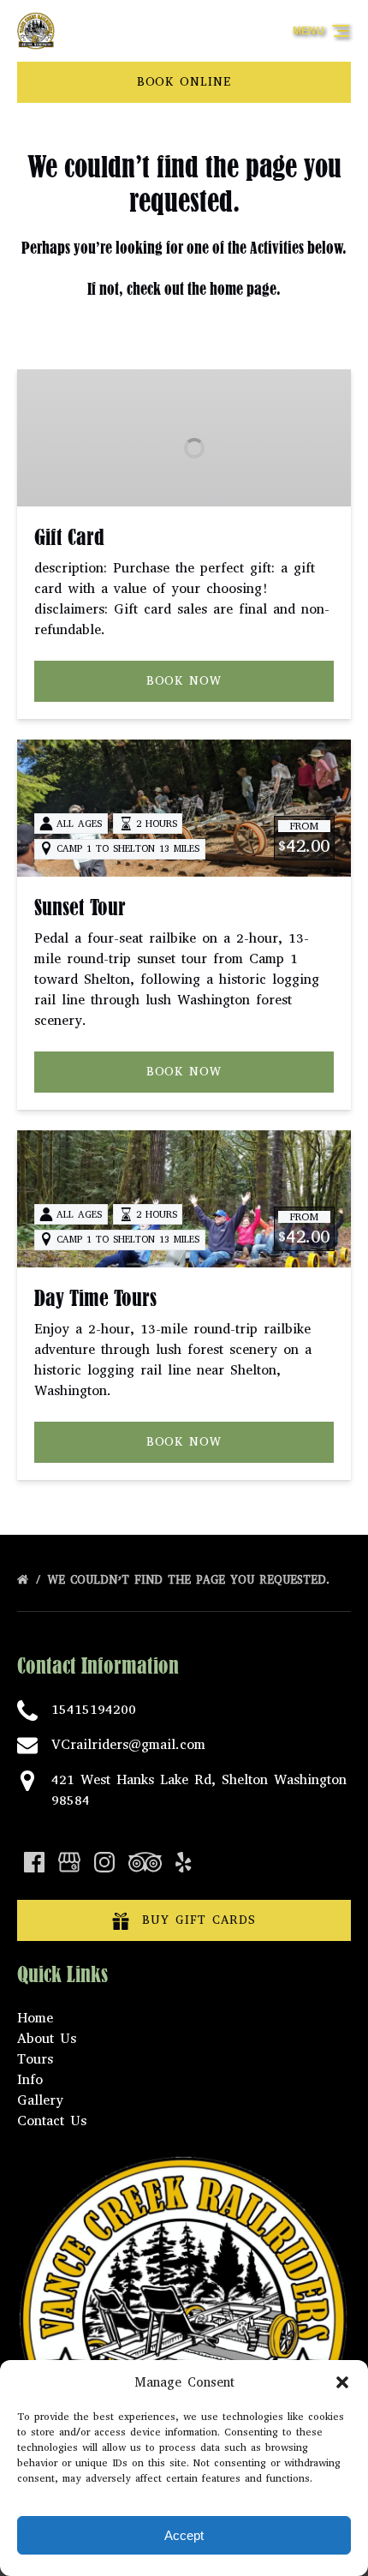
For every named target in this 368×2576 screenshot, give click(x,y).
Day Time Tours (95, 1298)
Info (30, 2079)
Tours (35, 2059)
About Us (47, 2038)
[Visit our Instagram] (104, 1862)
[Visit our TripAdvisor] (145, 1862)
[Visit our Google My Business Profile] (69, 1862)
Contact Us (52, 2121)
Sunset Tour (80, 908)
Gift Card (69, 537)
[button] (342, 2382)
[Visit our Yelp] (183, 1862)
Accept (184, 2535)
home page (243, 289)
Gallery (40, 2100)
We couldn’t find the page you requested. (191, 1580)
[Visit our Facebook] (34, 1862)
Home (35, 2018)
